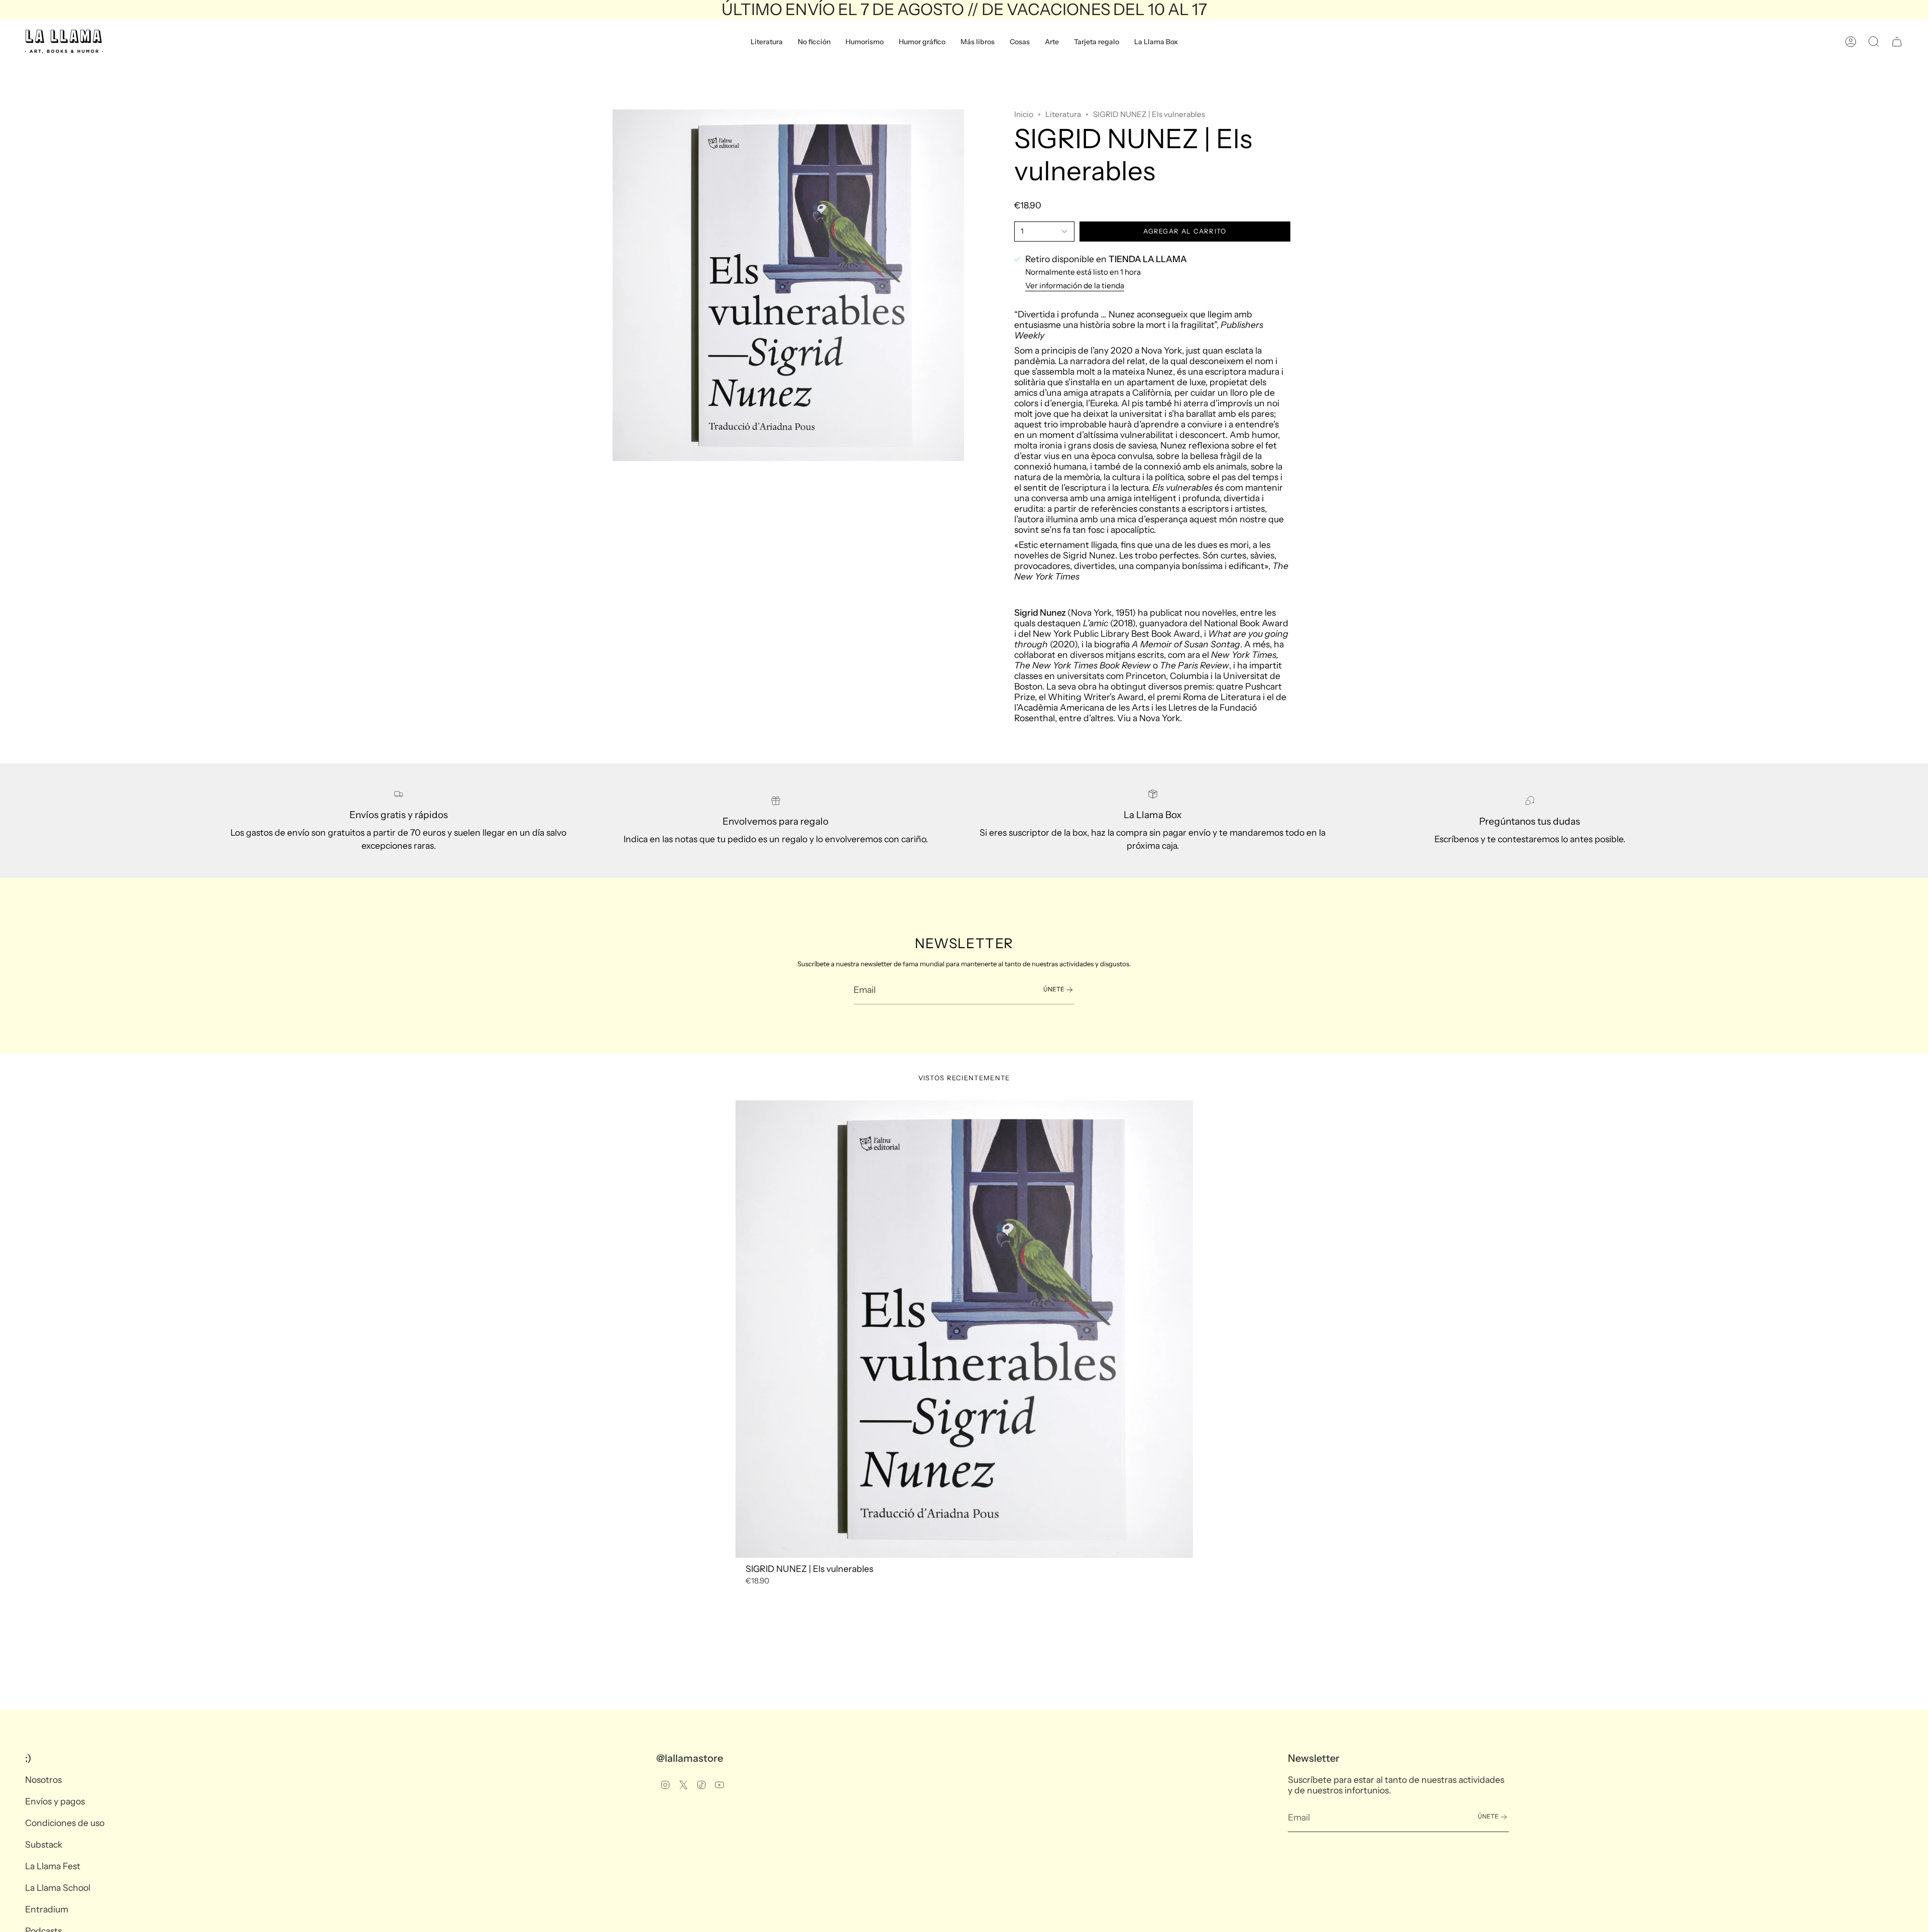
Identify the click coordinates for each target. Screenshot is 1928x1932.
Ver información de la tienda (1075, 286)
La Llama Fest (53, 1866)
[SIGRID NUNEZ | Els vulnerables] (964, 1329)
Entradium (47, 1909)
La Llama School (58, 1888)
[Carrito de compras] (1897, 42)
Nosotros (43, 1780)
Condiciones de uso (65, 1823)
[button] (767, 42)
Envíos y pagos (55, 1801)
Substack (44, 1844)
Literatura (1063, 114)
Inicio (1024, 114)
